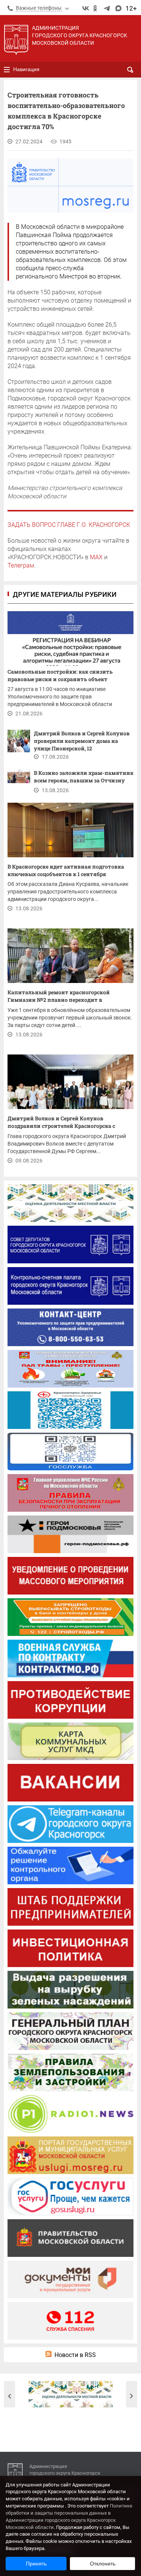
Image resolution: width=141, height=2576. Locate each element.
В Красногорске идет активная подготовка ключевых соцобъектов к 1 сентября (66, 870)
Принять (36, 2564)
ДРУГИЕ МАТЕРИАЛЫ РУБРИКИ (65, 594)
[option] (71, 2394)
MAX (96, 557)
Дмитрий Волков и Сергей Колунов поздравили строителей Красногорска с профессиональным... (61, 1123)
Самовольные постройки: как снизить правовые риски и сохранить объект (60, 675)
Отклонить (103, 2564)
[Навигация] (7, 70)
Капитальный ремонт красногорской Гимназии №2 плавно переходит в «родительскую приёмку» (59, 997)
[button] (9, 2396)
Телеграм (21, 565)
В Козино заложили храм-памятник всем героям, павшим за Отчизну (84, 777)
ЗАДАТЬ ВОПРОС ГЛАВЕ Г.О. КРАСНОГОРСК (69, 525)
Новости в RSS (75, 2355)
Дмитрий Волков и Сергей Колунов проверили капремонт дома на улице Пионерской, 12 (82, 741)
